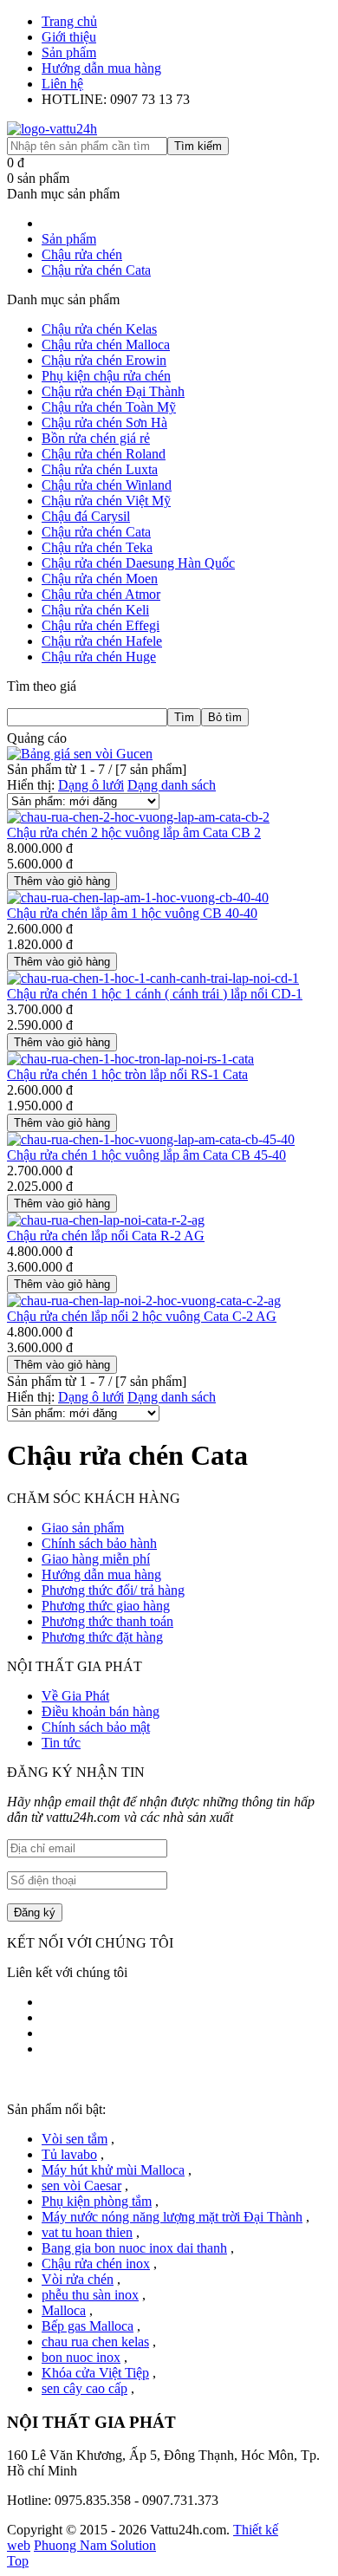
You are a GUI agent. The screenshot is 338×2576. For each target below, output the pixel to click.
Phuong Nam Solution (95, 2545)
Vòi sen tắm (75, 2139)
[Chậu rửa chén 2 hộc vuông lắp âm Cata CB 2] (138, 817)
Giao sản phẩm (83, 1528)
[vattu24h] (52, 129)
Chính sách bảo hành (99, 1543)
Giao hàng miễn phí (96, 1559)
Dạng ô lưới (91, 785)
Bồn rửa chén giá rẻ (96, 438)
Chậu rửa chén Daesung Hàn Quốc (138, 563)
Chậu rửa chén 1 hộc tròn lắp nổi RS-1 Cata (127, 1074)
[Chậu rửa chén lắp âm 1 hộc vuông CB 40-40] (138, 898)
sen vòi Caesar (81, 2186)
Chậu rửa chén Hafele (102, 641)
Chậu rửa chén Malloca (106, 345)
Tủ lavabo (69, 2154)
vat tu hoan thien (87, 2232)
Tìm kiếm (198, 146)
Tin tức (61, 1743)
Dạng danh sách (172, 785)
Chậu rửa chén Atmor (101, 594)
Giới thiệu (69, 37)
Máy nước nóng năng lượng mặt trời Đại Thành (172, 2217)
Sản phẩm (69, 52)
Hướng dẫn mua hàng (101, 68)
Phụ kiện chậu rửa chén (106, 376)
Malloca (64, 2310)
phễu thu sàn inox (90, 2295)
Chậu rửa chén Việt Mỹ (106, 501)
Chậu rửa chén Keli (95, 610)
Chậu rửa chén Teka (97, 547)
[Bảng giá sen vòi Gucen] (80, 754)
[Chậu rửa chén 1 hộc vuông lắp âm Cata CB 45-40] (151, 1139)
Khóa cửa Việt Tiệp (95, 2373)
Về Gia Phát (75, 1696)
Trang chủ (69, 21)
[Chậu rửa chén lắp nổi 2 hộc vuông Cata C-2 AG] (144, 1301)
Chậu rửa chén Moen (100, 579)
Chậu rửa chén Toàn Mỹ (109, 407)
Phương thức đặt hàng (102, 1637)
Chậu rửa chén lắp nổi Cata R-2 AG (106, 1236)
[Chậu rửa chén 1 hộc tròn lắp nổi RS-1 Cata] (130, 1059)
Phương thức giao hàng (106, 1606)
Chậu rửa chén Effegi (101, 625)
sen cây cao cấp (84, 2388)
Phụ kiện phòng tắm (97, 2201)
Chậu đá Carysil (86, 516)
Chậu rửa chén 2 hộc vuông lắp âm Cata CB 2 (134, 833)
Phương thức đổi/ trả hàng (113, 1590)
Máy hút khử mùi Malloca (113, 2170)
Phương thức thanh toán (107, 1621)
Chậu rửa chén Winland (107, 485)
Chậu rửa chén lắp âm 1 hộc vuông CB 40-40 (132, 913)
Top (18, 2561)
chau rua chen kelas (95, 2342)
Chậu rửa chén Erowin (104, 360)
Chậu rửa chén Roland (104, 454)
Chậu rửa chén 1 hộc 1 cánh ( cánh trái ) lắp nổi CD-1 (155, 994)
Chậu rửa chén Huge (99, 657)
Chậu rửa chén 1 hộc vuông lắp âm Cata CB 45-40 (146, 1155)
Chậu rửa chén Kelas (99, 329)
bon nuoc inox (81, 2357)
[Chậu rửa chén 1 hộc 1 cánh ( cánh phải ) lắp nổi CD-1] (153, 978)
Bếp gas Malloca (88, 2326)
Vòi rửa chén (78, 2279)
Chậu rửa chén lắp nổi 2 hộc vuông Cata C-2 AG (142, 1316)
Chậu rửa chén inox (96, 2264)
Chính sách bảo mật (96, 1727)
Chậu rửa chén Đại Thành (113, 391)
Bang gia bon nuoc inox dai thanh (134, 2248)
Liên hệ (62, 84)
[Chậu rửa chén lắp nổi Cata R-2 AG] (106, 1220)
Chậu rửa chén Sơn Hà (104, 423)
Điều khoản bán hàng (101, 1711)
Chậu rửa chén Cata (96, 532)
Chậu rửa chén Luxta (100, 469)
